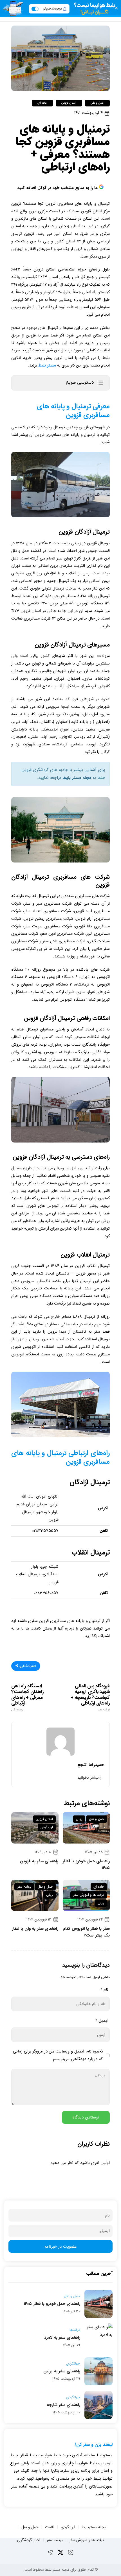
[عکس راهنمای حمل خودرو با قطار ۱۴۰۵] (86, 1828)
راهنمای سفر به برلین (62, 2371)
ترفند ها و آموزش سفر (89, 1895)
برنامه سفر (24, 1887)
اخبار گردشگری (29, 2540)
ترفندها (75, 2330)
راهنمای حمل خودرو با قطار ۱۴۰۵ (52, 2304)
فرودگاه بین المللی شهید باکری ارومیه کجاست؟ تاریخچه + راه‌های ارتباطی (90, 1698)
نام (104, 1990)
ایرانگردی (47, 1827)
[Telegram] (50, 2552)
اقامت (50, 2527)
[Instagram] (71, 2552)
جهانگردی (73, 2364)
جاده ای (42, 103)
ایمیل (102, 2020)
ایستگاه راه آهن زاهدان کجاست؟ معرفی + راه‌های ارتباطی (28, 1698)
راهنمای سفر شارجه (63, 2405)
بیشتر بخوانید (88, 1778)
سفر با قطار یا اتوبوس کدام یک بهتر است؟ (86, 1932)
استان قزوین (69, 103)
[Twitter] (60, 2552)
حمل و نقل (97, 103)
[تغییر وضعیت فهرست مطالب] (100, 383)
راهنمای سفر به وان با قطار (35, 1929)
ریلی (79, 1819)
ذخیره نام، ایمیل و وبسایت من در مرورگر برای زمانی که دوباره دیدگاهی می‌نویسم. (58, 2055)
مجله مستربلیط (94, 2527)
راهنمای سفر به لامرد (62, 2338)
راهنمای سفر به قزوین (39, 1861)
